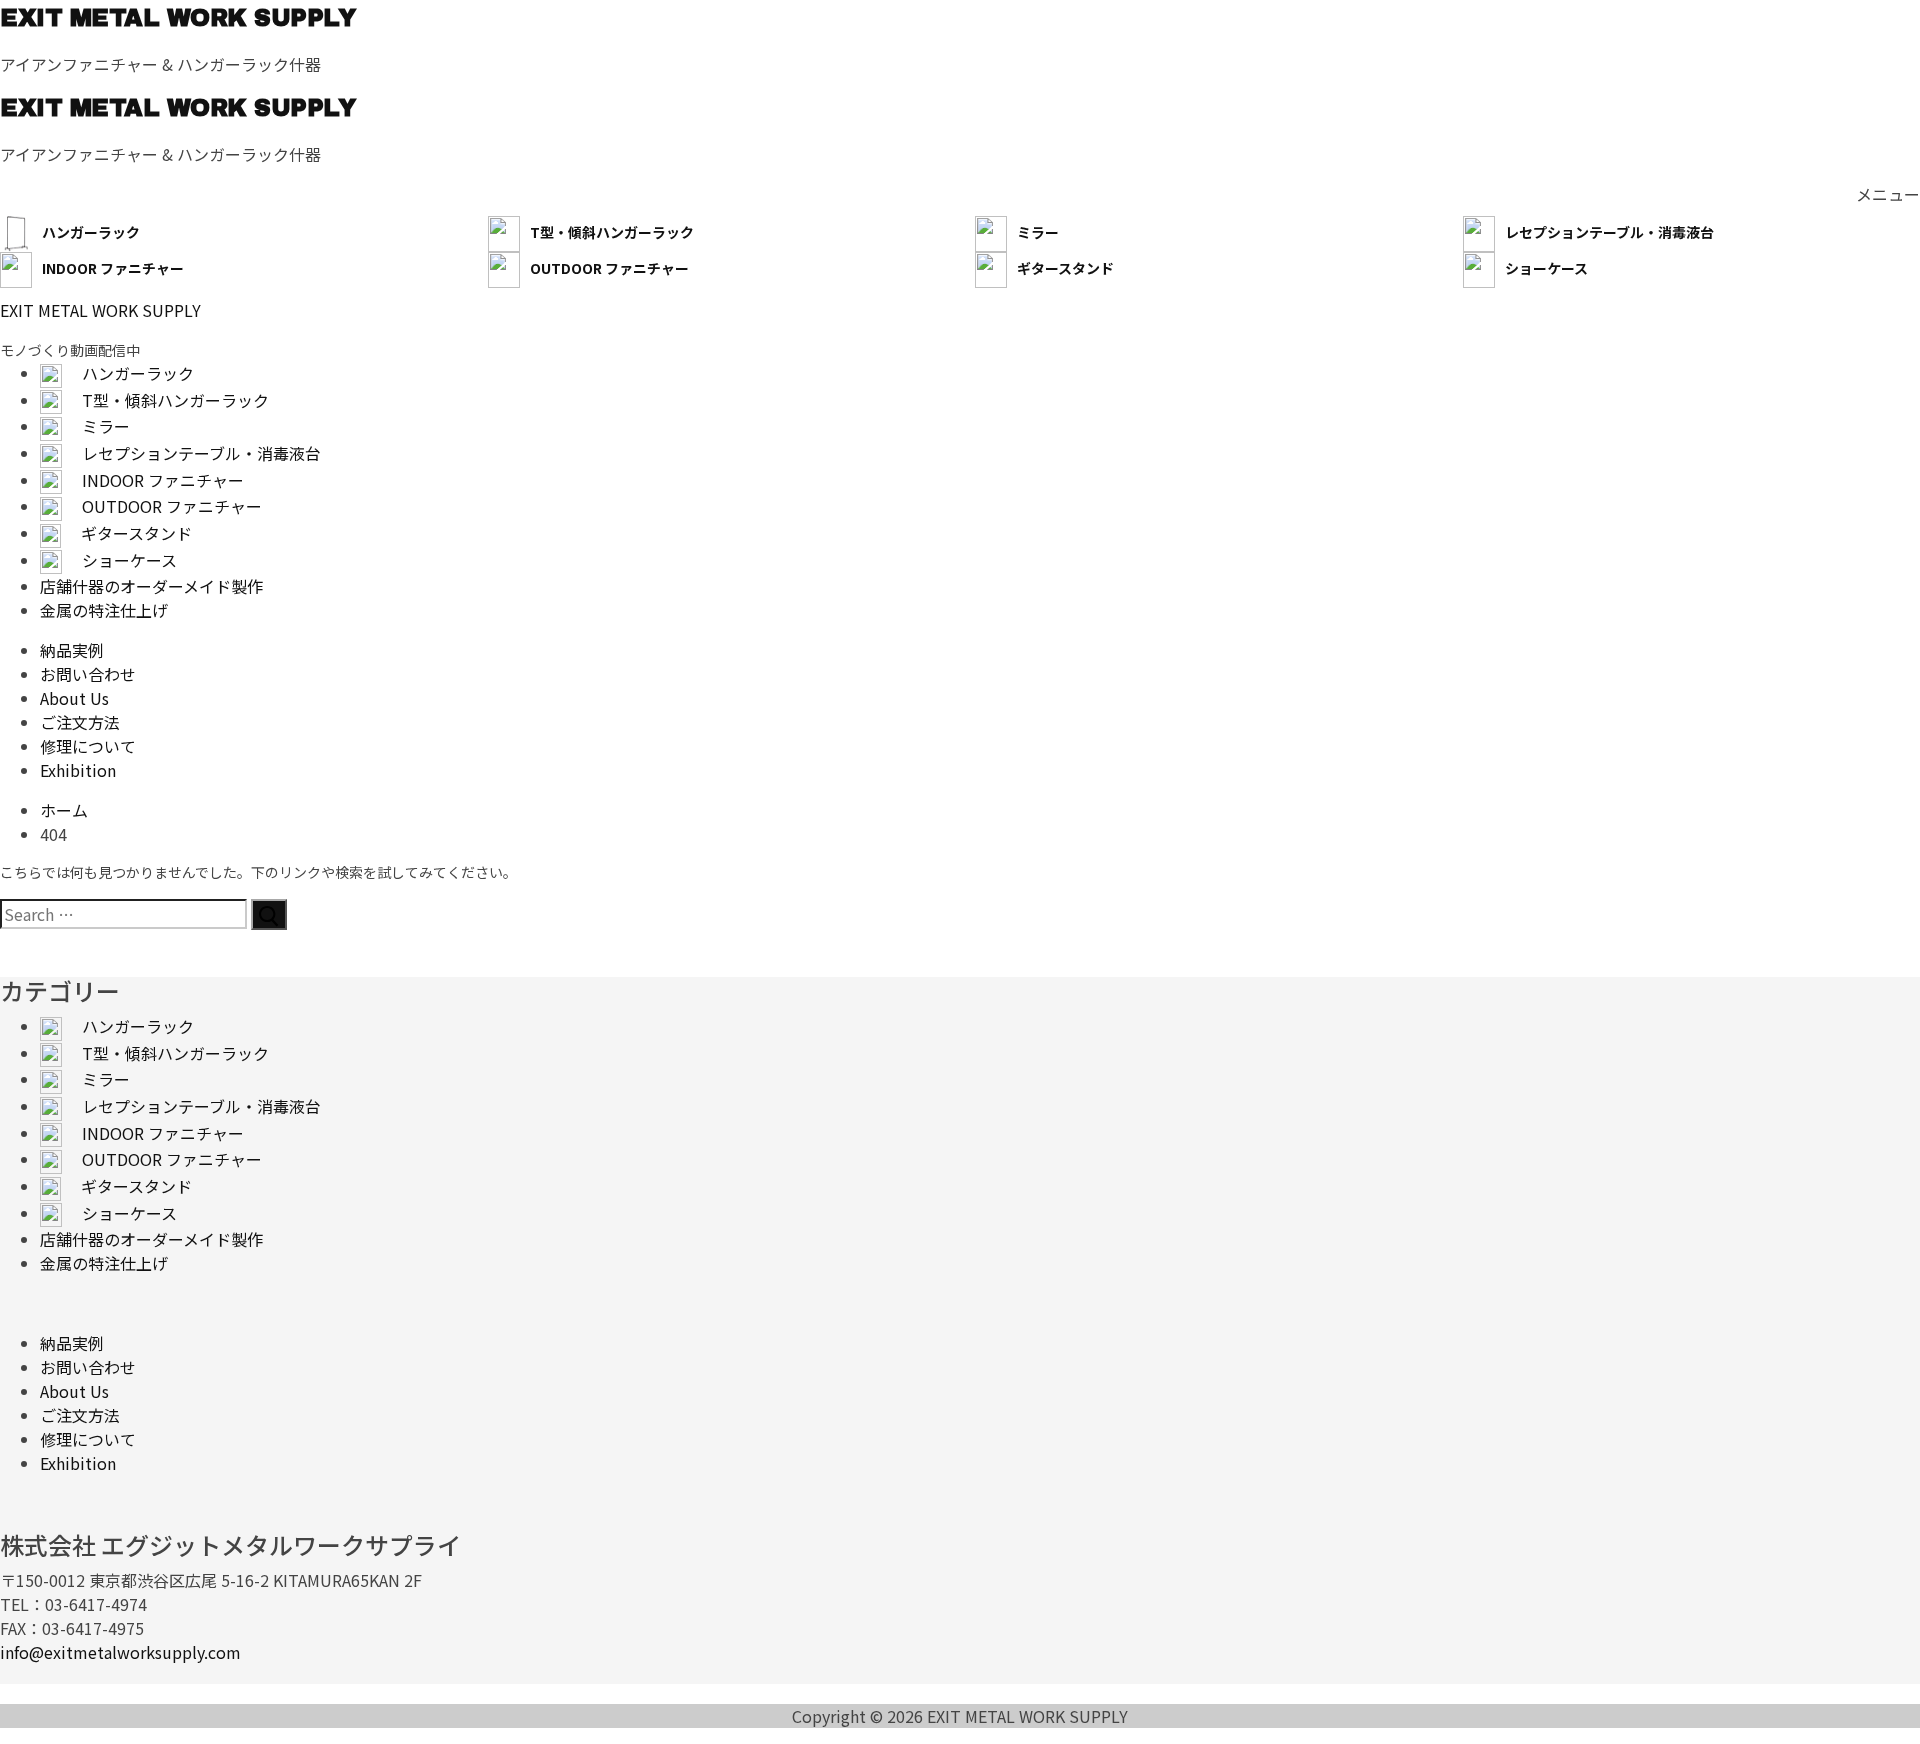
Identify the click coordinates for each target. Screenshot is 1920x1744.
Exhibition (78, 1463)
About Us (74, 1391)
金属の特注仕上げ (104, 1263)
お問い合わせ (88, 1367)
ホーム (64, 810)
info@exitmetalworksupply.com (120, 1652)
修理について (88, 1439)
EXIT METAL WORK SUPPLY (177, 18)
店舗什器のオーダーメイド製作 (151, 1239)
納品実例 (72, 1343)
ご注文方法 (80, 1415)
